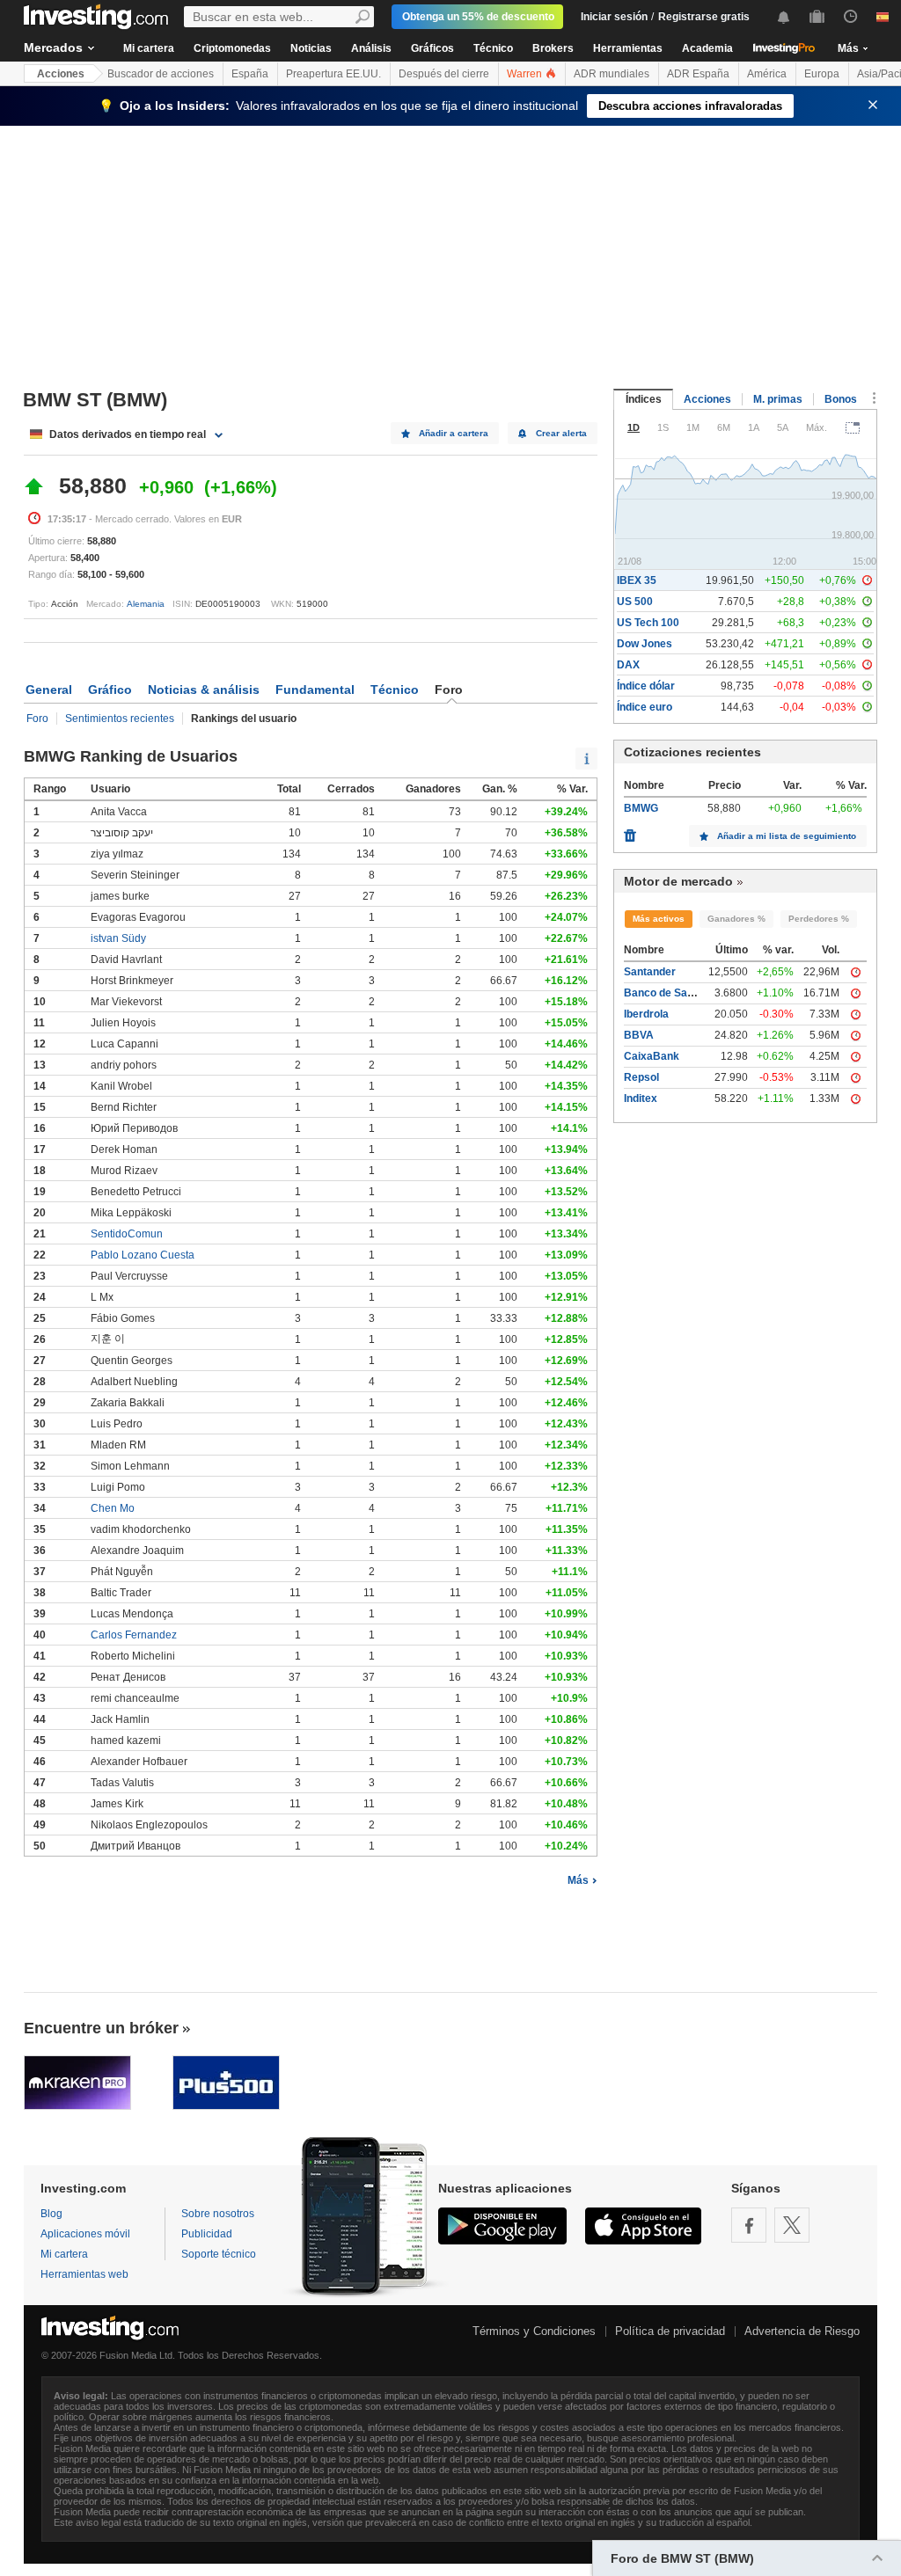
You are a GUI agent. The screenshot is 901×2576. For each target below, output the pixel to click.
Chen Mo (113, 1508)
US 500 (635, 602)
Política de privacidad (670, 2331)
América (767, 74)
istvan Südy (118, 938)
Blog (51, 2214)
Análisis (371, 48)
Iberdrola (646, 1014)
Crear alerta (561, 433)
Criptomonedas (232, 48)
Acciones (61, 74)
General (49, 690)
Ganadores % (736, 919)
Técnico (493, 48)
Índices (644, 399)
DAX (628, 665)
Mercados (53, 47)
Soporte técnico (219, 2254)
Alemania (146, 604)
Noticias (311, 48)
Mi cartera (149, 48)
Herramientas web (84, 2274)
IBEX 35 (637, 580)
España (250, 74)
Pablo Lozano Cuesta (143, 1255)
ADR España (698, 74)
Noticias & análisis (204, 690)
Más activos (659, 919)
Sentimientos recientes (120, 719)
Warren (526, 74)
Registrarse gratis (704, 17)
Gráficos (432, 48)
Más (578, 1880)
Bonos (841, 399)
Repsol (641, 1077)
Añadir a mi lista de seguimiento (787, 836)
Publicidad (207, 2234)
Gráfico (110, 690)
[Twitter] (792, 2225)
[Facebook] (749, 2225)
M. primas (778, 399)
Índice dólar (646, 686)
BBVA (639, 1035)
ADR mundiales (612, 74)
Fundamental (315, 690)
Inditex (641, 1098)
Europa (822, 74)
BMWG (641, 808)
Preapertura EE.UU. (333, 74)
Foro (37, 719)
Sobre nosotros (218, 2214)
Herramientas (628, 48)
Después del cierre (444, 74)
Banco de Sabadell (670, 993)
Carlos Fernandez (134, 1635)
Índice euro (645, 707)
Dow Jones (645, 644)
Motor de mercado (678, 881)
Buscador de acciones (161, 74)
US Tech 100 (648, 623)
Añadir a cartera (454, 433)
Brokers (553, 48)
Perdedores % (819, 919)
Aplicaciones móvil (85, 2234)
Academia (707, 48)
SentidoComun (127, 1234)
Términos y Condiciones (534, 2331)
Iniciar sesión (614, 17)
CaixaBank (652, 1056)
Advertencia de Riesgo (802, 2331)
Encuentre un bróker (101, 2028)
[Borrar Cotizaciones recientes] (630, 831)
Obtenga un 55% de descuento (478, 17)
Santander (650, 972)
